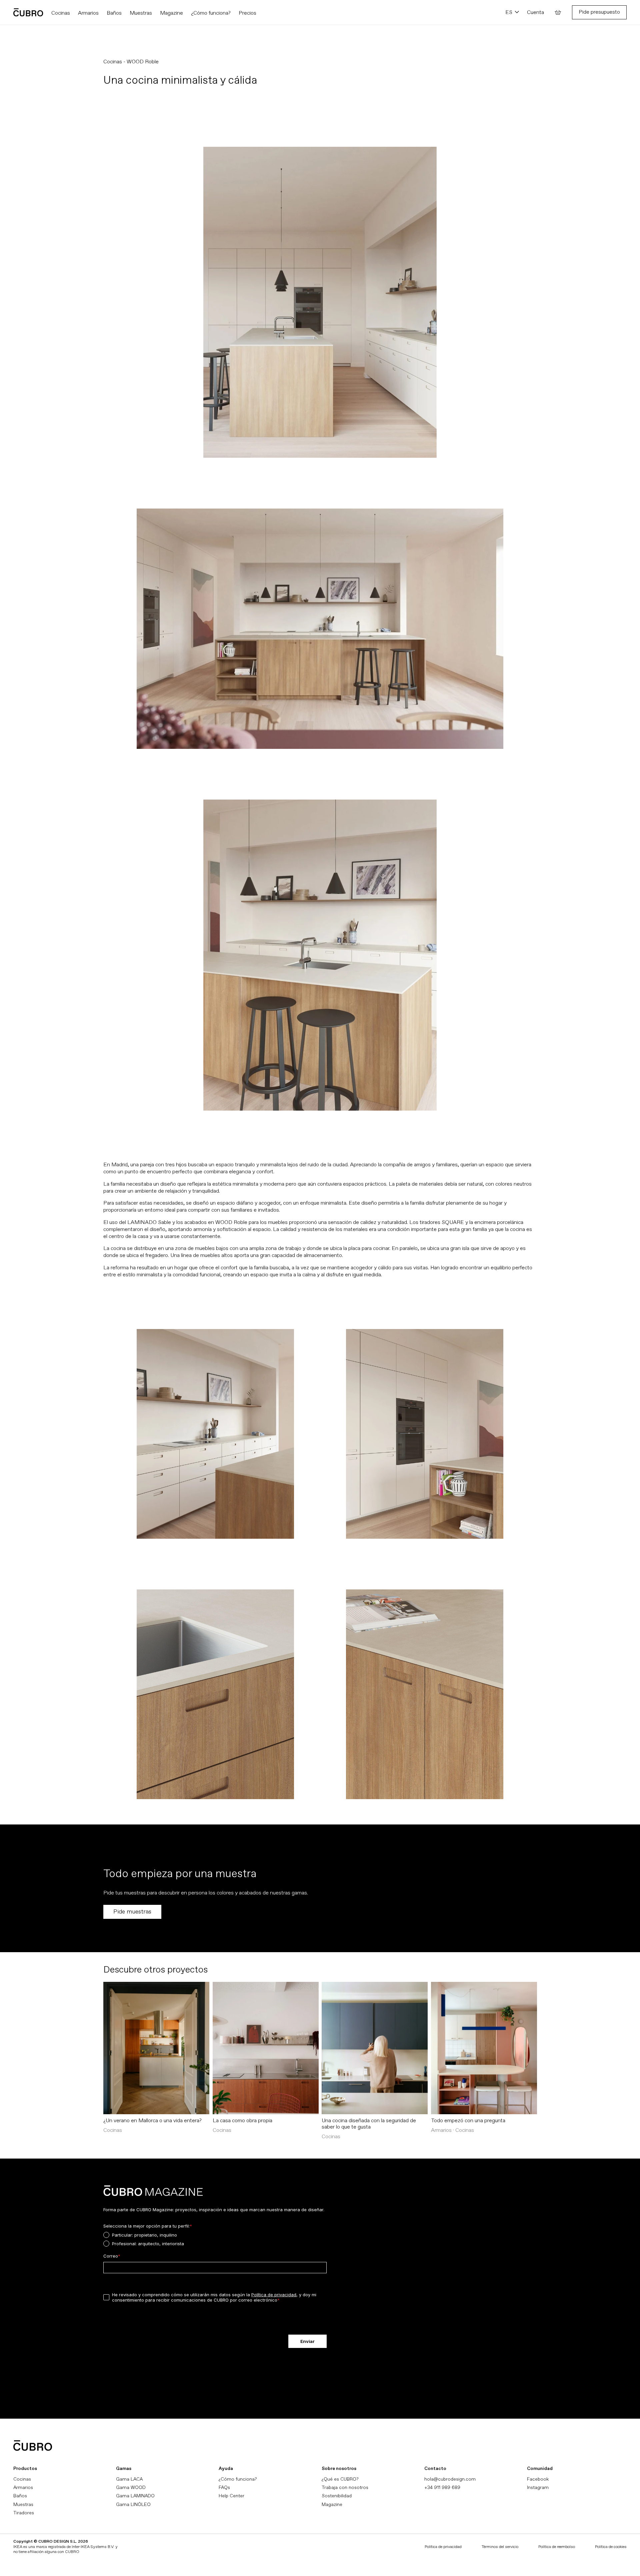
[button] (558, 12)
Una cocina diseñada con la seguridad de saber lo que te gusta (369, 2124)
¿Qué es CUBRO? (340, 2479)
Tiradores (24, 2513)
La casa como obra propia (242, 2121)
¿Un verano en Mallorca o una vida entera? (152, 2121)
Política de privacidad (443, 2547)
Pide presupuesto (599, 12)
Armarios (23, 2487)
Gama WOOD (131, 2487)
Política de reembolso (557, 2547)
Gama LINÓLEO (133, 2504)
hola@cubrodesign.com (450, 2479)
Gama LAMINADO (135, 2496)
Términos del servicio (500, 2547)
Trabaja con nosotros (345, 2487)
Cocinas (22, 2479)
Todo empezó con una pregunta (468, 2121)
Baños (20, 2496)
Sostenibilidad (337, 2496)
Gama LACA (129, 2479)
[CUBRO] (28, 12)
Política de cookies (611, 2547)
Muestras (23, 2504)
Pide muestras (132, 1912)
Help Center (231, 2496)
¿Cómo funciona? (238, 2479)
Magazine (332, 2504)
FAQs (224, 2487)
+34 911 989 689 (442, 2487)
